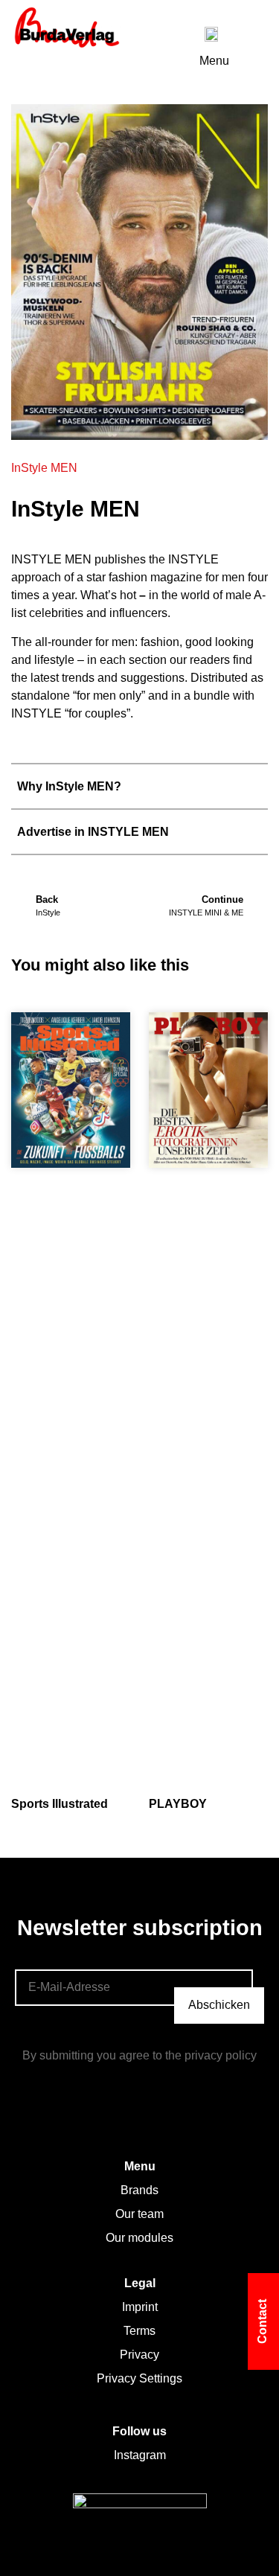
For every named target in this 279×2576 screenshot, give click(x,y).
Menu (214, 61)
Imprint (140, 2307)
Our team (139, 2214)
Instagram (140, 2455)
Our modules (139, 2238)
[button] (139, 786)
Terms (139, 2331)
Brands (139, 2190)
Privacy (139, 2355)
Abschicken (219, 2005)
